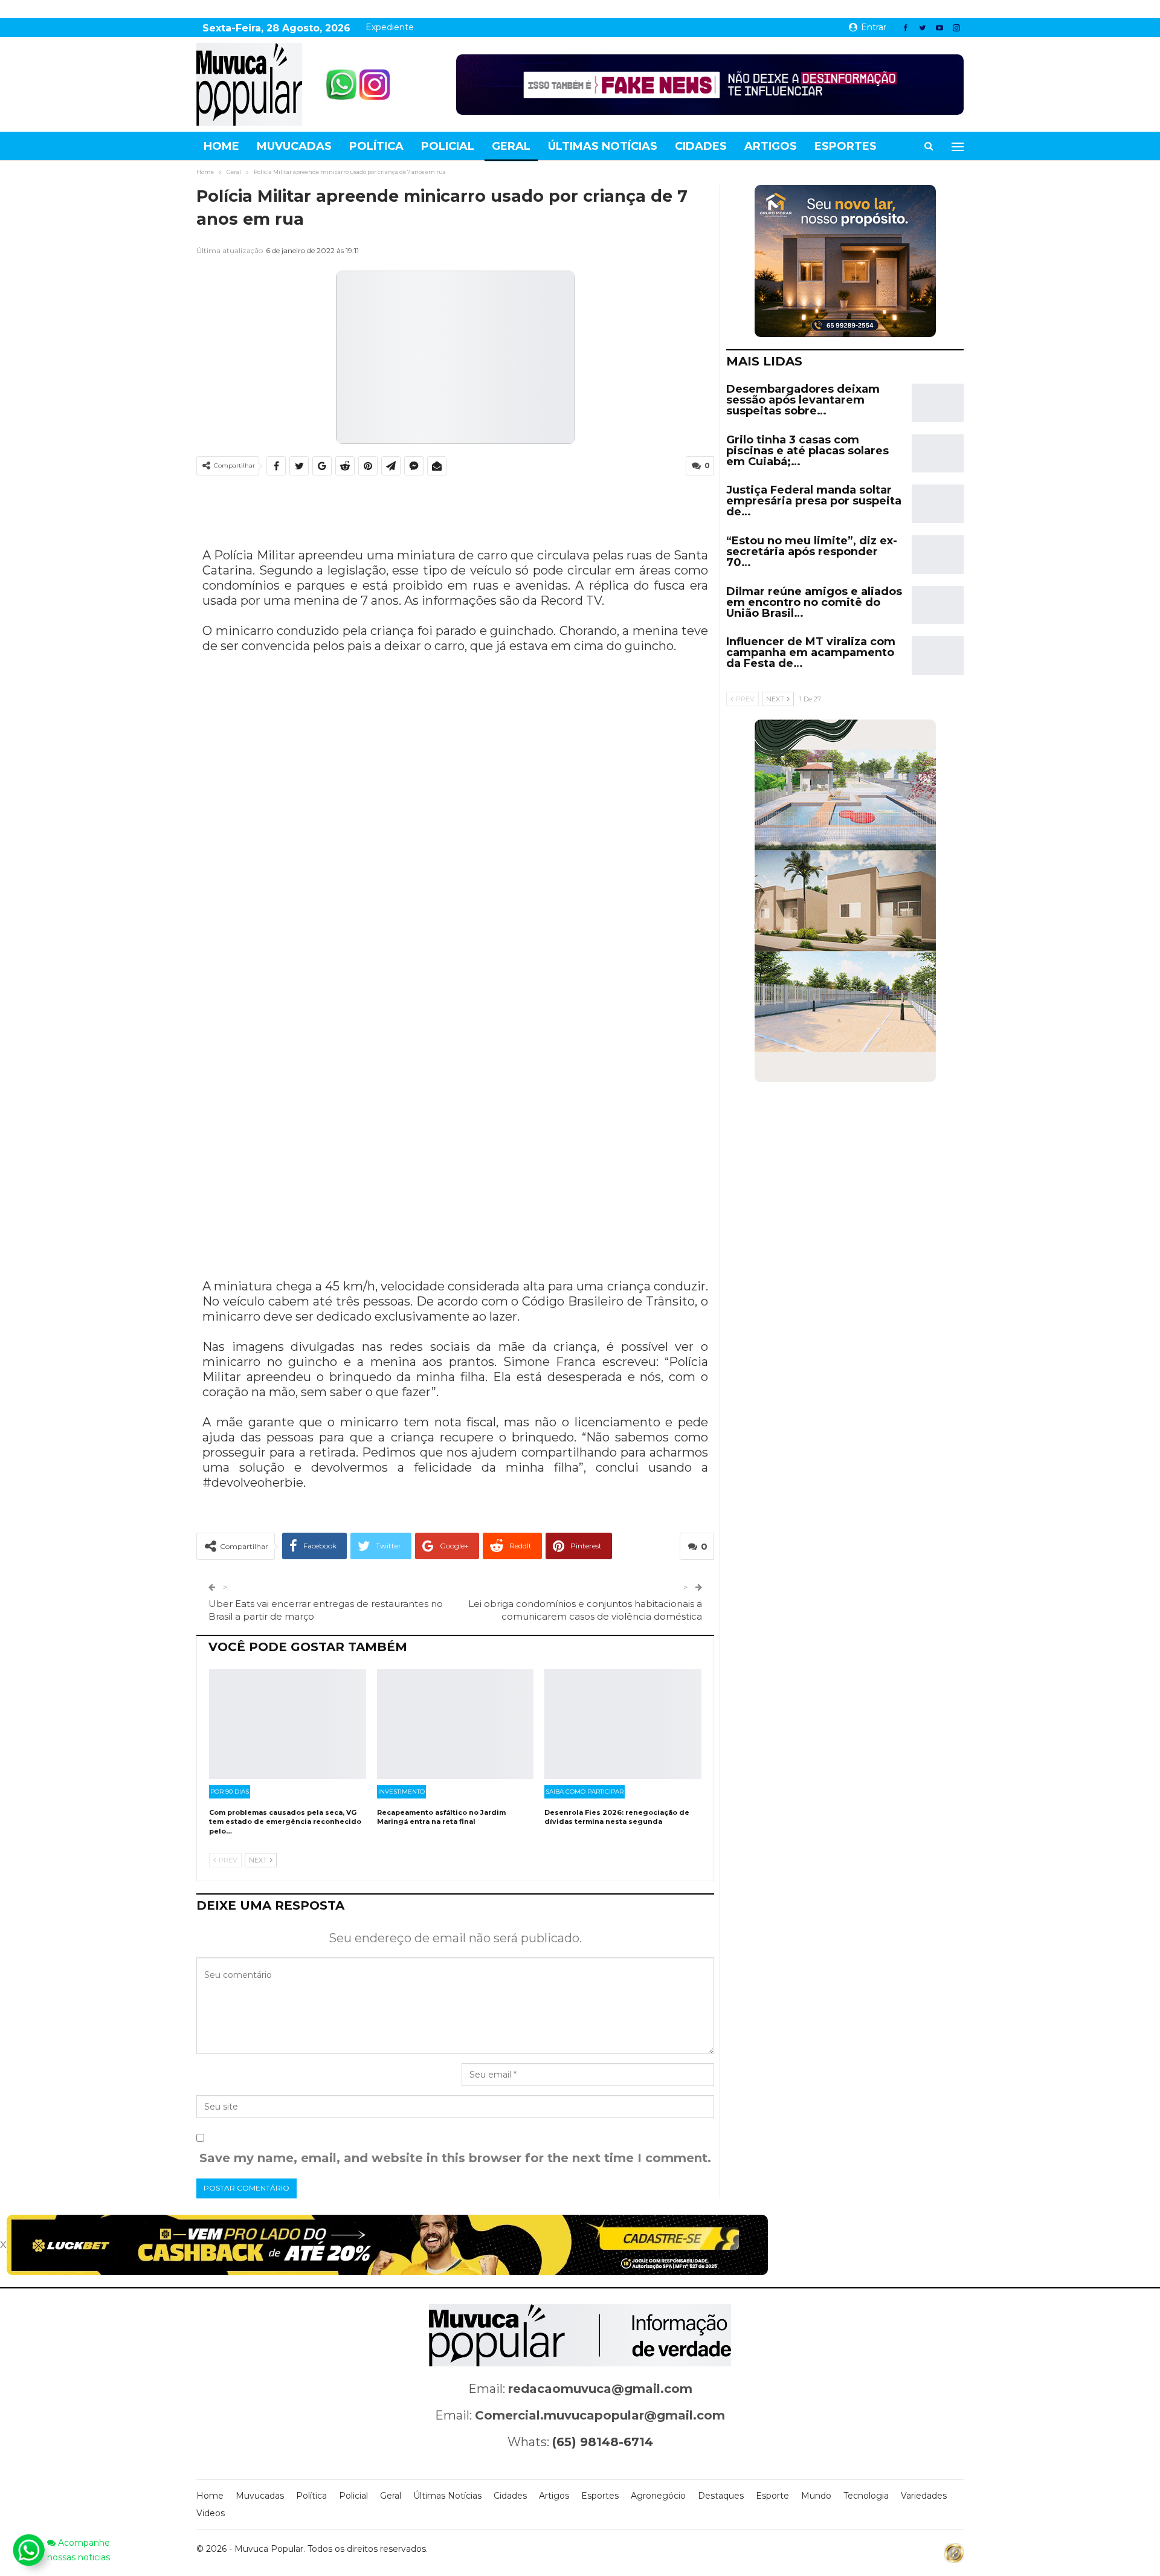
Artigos (771, 146)
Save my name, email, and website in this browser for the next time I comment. (455, 2158)
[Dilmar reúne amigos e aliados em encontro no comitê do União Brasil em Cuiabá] (938, 605)
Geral (511, 146)
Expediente (390, 27)
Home (221, 146)
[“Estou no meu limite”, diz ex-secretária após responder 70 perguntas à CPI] (938, 555)
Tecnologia (866, 2496)
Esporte (772, 2496)
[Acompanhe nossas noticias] (28, 2550)
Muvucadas (294, 146)
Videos (211, 2513)
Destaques (721, 2496)
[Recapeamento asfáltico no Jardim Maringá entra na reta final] (456, 1724)
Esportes (846, 146)
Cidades (701, 146)
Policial (448, 146)
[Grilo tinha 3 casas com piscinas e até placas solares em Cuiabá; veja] (938, 454)
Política (376, 146)
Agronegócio (658, 2496)
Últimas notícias (603, 146)
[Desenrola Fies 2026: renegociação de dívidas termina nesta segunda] (623, 1724)
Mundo (816, 2496)
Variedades (924, 2496)
